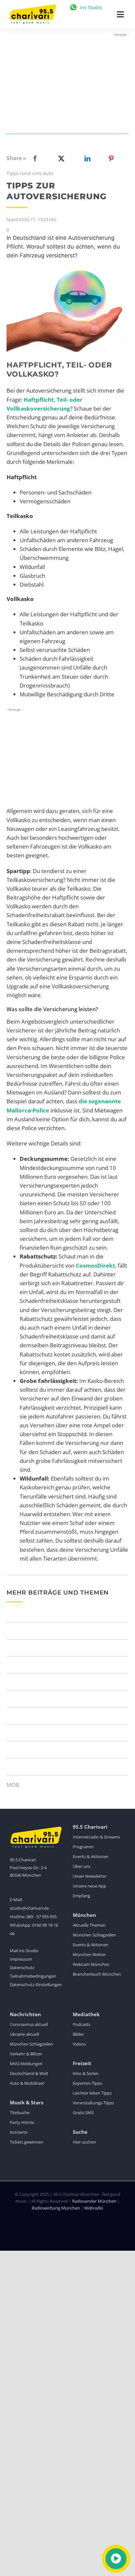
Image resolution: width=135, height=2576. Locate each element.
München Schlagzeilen (94, 1935)
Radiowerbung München (56, 2208)
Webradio (94, 2208)
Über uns (82, 1866)
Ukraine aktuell (24, 2034)
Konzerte (19, 2132)
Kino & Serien (86, 2073)
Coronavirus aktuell (29, 2024)
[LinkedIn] (86, 158)
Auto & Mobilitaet (27, 2083)
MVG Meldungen (26, 2064)
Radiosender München (94, 2201)
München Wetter (89, 1954)
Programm (83, 1847)
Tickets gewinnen (27, 2142)
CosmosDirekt (95, 1265)
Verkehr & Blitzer (26, 2054)
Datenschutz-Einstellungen (36, 1985)
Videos (79, 2044)
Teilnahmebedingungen (33, 1976)
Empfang (81, 1896)
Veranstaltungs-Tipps (93, 2103)
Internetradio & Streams (96, 1837)
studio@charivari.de (29, 1908)
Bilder (78, 2034)
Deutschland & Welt (29, 2073)
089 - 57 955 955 (41, 1917)
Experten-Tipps (87, 2083)
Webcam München (91, 1964)
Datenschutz (22, 1968)
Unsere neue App (89, 1886)
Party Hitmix (22, 2122)
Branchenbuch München (97, 1974)
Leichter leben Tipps (92, 2093)
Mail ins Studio (24, 1951)
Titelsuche (20, 2113)
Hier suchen (84, 2142)
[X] (60, 158)
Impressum (21, 1959)
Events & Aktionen (91, 1856)
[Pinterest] (111, 158)
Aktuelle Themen (89, 1925)
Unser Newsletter (90, 1876)
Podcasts (82, 2024)
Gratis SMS (83, 2113)
